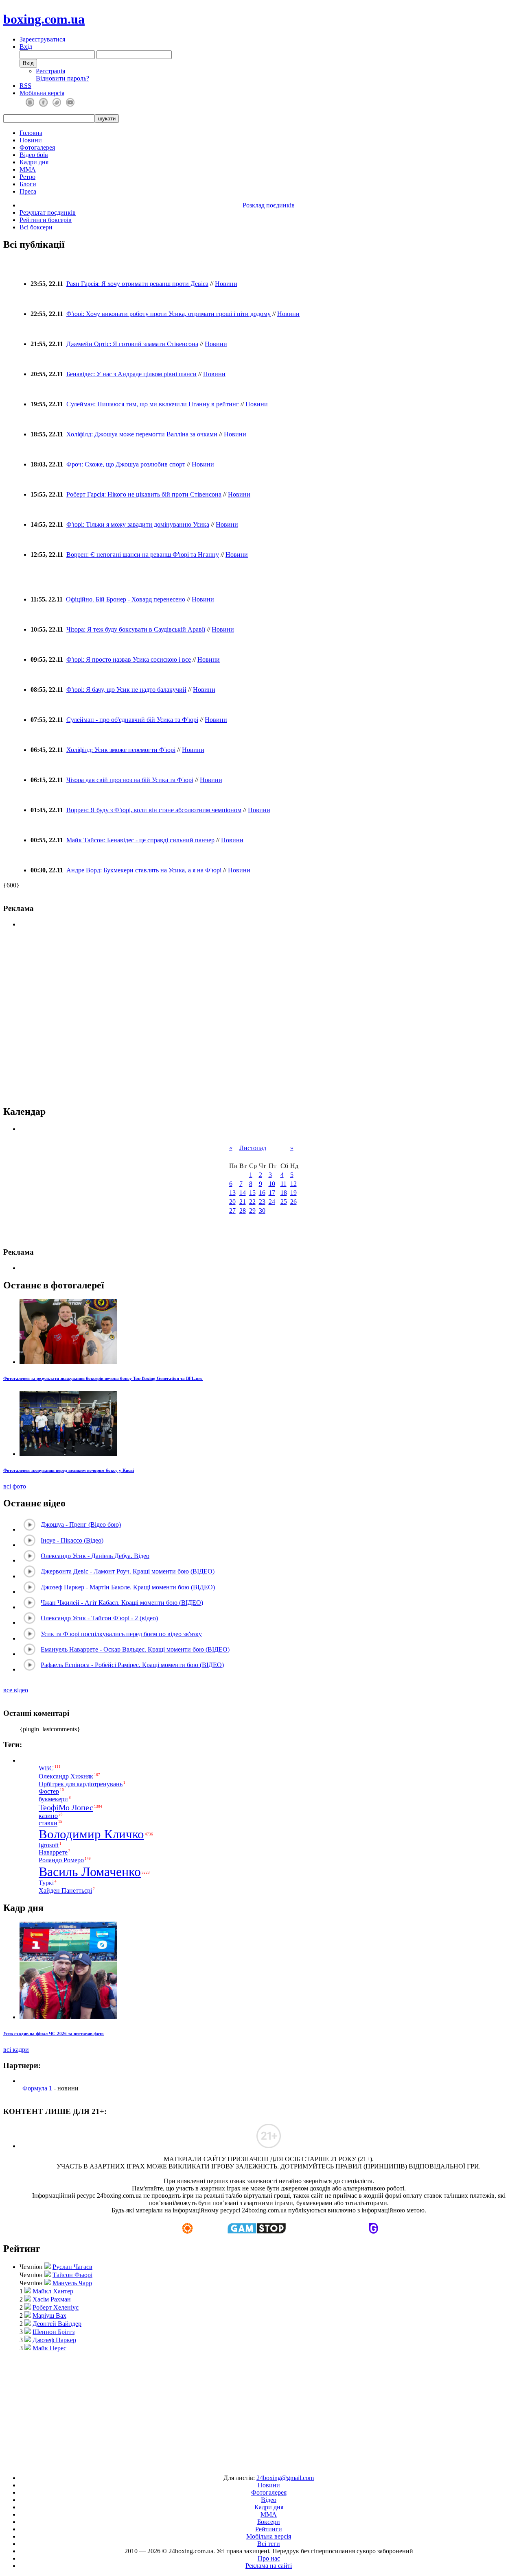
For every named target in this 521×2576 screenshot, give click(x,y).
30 (262, 1211)
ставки (48, 1823)
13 (232, 1193)
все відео (16, 1690)
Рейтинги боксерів (46, 220)
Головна (31, 133)
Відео (269, 2500)
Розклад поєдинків (269, 205)
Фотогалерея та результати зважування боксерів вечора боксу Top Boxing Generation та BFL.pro (103, 1378)
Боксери (269, 2522)
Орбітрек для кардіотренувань (81, 1784)
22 (252, 1202)
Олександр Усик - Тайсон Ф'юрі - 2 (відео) (99, 1618)
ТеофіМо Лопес (66, 1807)
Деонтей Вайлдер (57, 2324)
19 (293, 1193)
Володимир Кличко (91, 1834)
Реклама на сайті (269, 2566)
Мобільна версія (42, 93)
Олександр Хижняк (66, 1776)
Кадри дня (34, 162)
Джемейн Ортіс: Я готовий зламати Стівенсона (132, 344)
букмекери (53, 1799)
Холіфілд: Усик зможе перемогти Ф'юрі (121, 750)
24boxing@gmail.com (285, 2478)
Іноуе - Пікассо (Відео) (72, 1540)
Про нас (269, 2558)
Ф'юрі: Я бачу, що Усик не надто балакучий (126, 690)
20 (232, 1202)
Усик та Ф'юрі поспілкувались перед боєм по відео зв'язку (121, 1634)
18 (284, 1193)
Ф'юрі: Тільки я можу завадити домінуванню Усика (138, 524)
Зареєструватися (42, 39)
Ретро (27, 177)
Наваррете (53, 1852)
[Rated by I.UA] (242, 2464)
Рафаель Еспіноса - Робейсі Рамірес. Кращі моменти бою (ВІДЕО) (132, 1665)
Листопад (253, 1148)
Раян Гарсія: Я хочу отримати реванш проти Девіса (137, 284)
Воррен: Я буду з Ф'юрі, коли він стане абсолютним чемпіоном (154, 810)
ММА (28, 169)
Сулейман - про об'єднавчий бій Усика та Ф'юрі (132, 720)
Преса (28, 191)
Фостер (49, 1792)
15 (252, 1193)
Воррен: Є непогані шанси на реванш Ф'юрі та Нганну (143, 555)
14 (243, 1193)
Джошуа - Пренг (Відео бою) (81, 1524)
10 (272, 1184)
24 (272, 1202)
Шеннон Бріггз (54, 2332)
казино (48, 1816)
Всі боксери (36, 227)
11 (283, 1184)
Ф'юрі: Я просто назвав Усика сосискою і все (129, 659)
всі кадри (16, 2050)
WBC (46, 1768)
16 (262, 1193)
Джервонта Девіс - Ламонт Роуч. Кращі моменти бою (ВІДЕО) (128, 1571)
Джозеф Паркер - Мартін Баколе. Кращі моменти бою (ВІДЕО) (128, 1587)
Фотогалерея (37, 147)
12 (293, 1184)
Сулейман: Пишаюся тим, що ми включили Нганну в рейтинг (153, 404)
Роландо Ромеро (61, 1860)
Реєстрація (50, 71)
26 (293, 1202)
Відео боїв (34, 155)
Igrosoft (49, 1845)
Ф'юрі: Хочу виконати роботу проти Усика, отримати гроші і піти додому (169, 314)
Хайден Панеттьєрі (65, 1891)
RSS (25, 86)
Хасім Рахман (52, 2299)
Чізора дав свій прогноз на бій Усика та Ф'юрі (130, 780)
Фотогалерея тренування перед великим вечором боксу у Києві (69, 1470)
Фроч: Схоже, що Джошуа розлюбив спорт (126, 464)
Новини (31, 140)
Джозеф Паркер (54, 2340)
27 (232, 1211)
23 (262, 1202)
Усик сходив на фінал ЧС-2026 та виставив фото (54, 2033)
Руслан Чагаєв (72, 2267)
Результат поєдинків (48, 212)
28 (243, 1211)
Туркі (46, 1883)
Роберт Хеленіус (56, 2307)
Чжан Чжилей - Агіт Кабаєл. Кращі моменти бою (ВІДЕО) (122, 1603)
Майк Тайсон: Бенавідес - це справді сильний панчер (140, 840)
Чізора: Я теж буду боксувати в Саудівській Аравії (136, 629)
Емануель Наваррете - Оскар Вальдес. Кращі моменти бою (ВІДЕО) (135, 1649)
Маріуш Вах (49, 2316)
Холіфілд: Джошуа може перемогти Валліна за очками (142, 434)
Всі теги (269, 2544)
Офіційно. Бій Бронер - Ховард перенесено (126, 599)
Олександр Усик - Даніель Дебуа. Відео (95, 1556)
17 (272, 1193)
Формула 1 (37, 2088)
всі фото (15, 1486)
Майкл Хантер (53, 2291)
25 (284, 1202)
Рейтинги (269, 2529)
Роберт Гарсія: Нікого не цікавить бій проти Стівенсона (144, 494)
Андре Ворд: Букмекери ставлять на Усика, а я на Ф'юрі (144, 870)
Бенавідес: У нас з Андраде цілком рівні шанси (131, 374)
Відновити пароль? (62, 78)
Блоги (28, 184)
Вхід (26, 47)
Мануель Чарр (72, 2283)
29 (252, 1211)
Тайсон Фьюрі (72, 2275)
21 (243, 1202)
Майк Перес (49, 2348)
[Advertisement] (261, 2409)
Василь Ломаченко (90, 1872)
